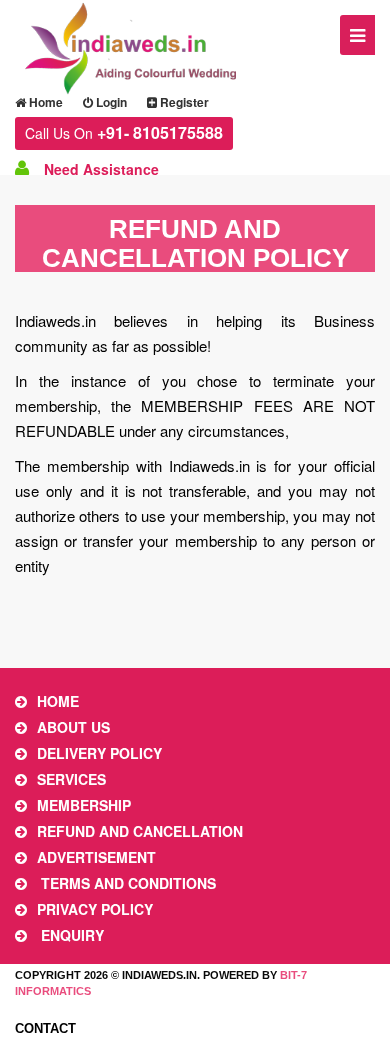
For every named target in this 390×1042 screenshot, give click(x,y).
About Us (73, 727)
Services (71, 779)
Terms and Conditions (126, 883)
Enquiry (70, 935)
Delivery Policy (99, 753)
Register (183, 102)
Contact (45, 1028)
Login (110, 102)
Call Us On (124, 132)
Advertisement (96, 857)
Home (44, 102)
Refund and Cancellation (140, 831)
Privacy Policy (95, 909)
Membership (84, 805)
